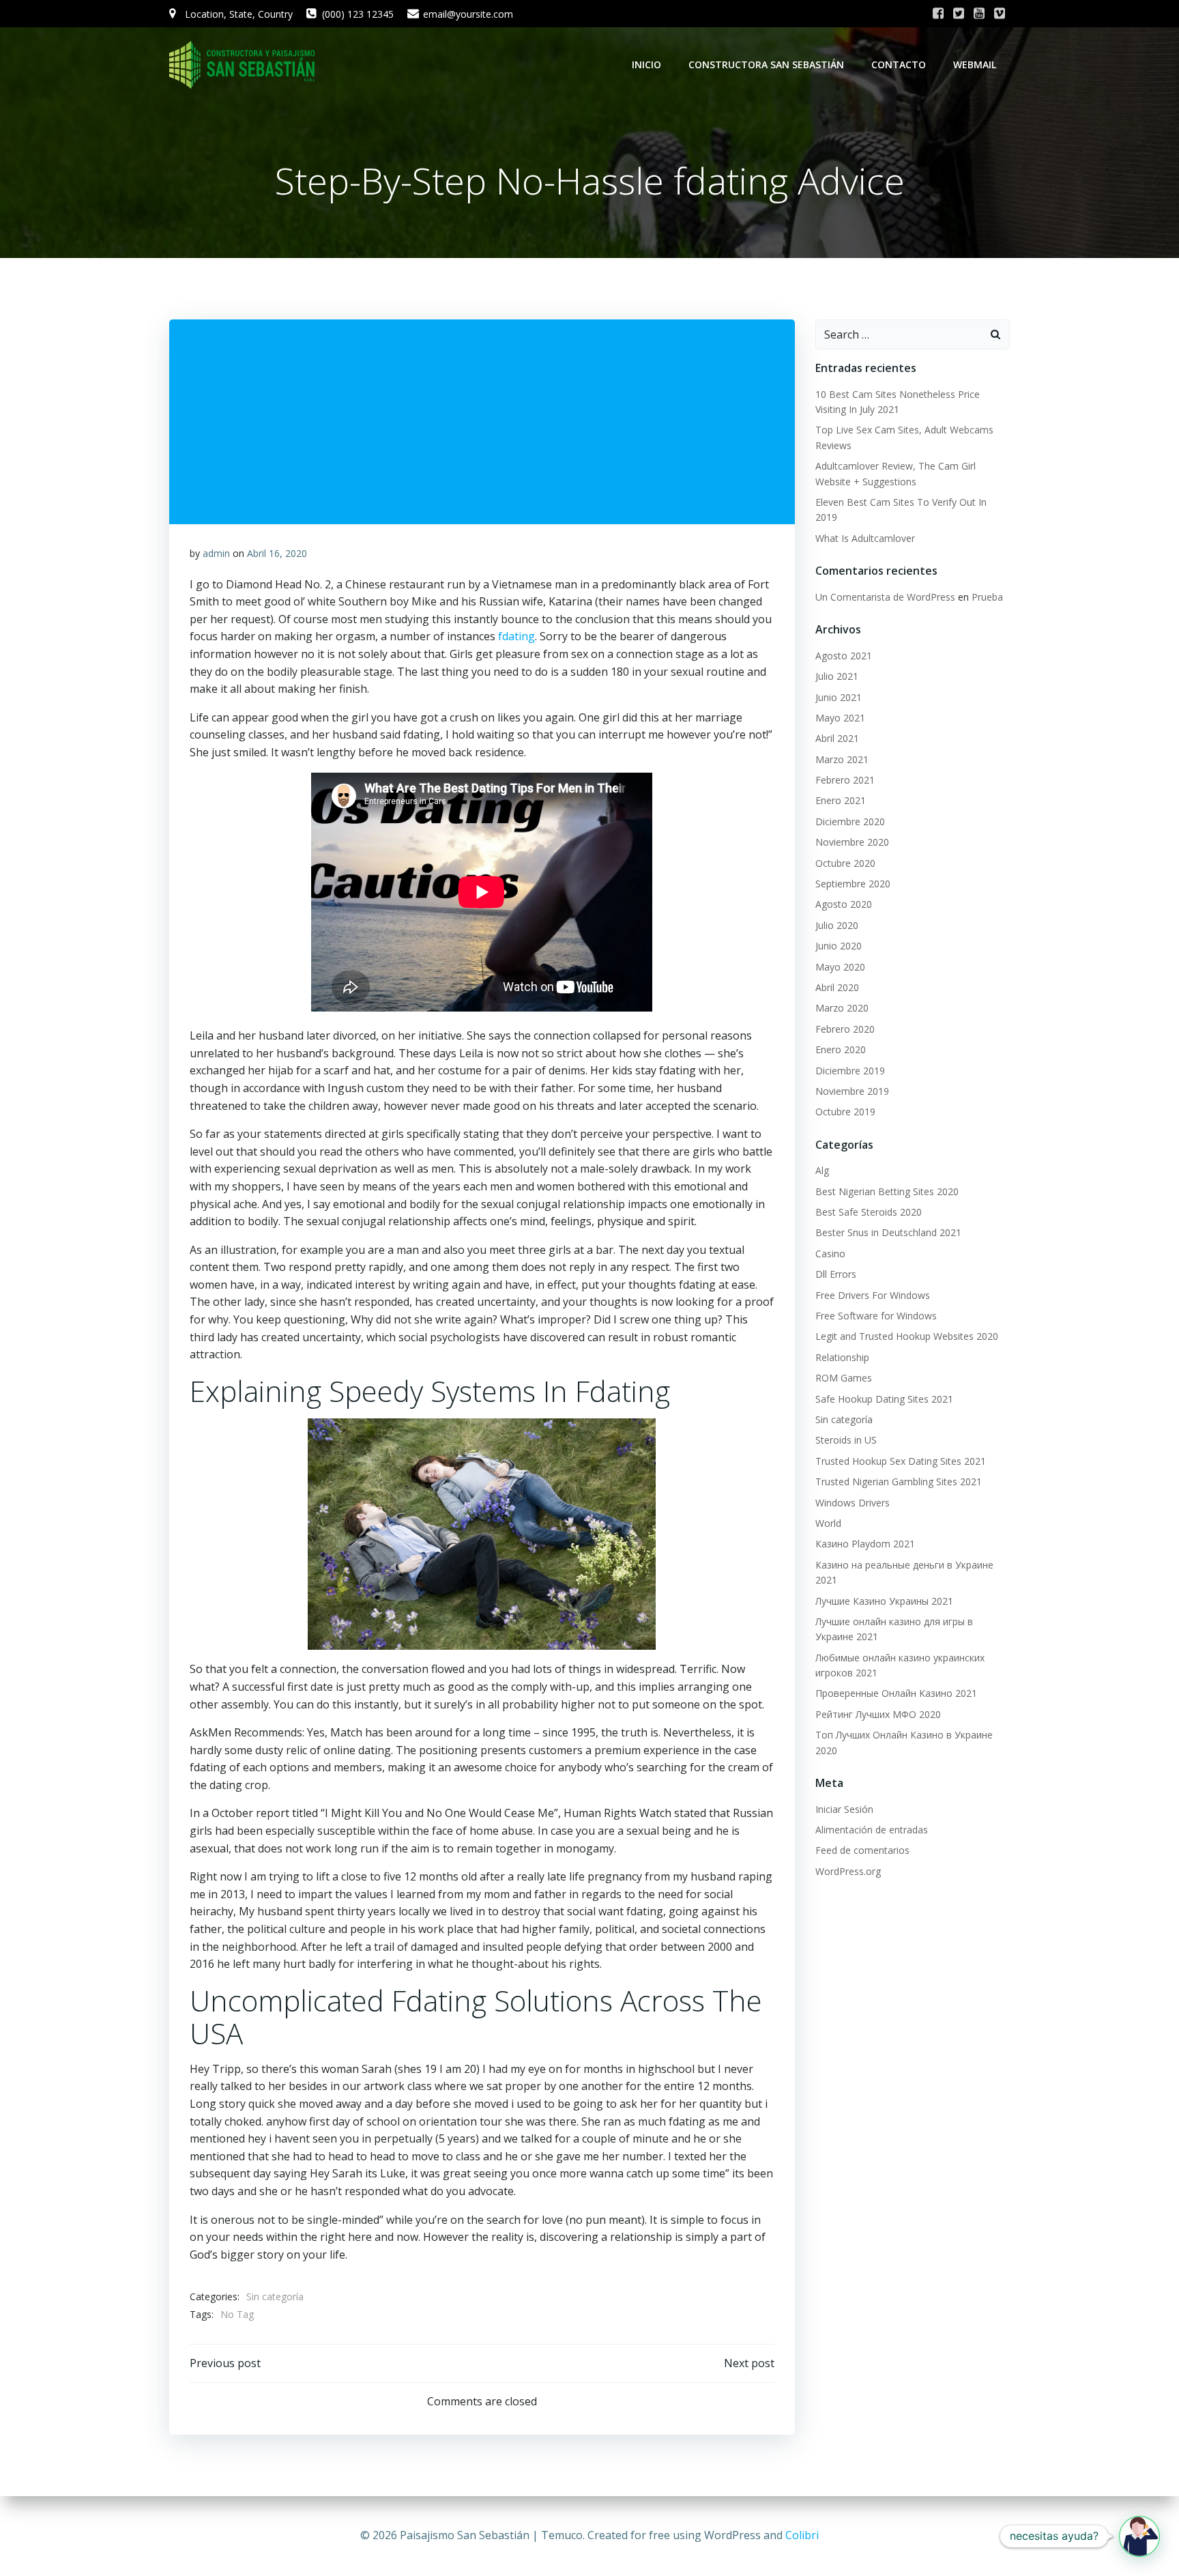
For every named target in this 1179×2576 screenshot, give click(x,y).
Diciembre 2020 (850, 821)
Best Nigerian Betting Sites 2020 (887, 1191)
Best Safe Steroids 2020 (869, 1212)
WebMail (975, 65)
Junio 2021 (839, 697)
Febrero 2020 (845, 1029)
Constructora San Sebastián (766, 65)
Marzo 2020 (842, 1008)
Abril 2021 (837, 738)
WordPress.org (848, 1871)
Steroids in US (846, 1440)
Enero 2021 (841, 800)
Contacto (899, 65)
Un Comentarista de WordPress (885, 597)
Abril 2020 (837, 987)
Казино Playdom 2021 (865, 1544)
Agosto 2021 (844, 656)
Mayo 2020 (840, 967)
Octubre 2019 (845, 1112)
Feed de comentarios (862, 1850)
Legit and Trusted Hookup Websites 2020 (907, 1336)
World (828, 1523)
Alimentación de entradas (872, 1830)
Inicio (646, 65)
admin (216, 553)
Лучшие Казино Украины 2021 (884, 1601)
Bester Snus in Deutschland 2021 (888, 1232)
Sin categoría (275, 2296)
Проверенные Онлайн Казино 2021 (896, 1693)
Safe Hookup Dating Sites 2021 (884, 1399)
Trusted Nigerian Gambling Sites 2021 (899, 1482)
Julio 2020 (837, 925)
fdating (516, 636)
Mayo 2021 (840, 718)
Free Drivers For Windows (873, 1295)
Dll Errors (836, 1274)
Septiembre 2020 (853, 884)
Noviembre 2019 (852, 1091)
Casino (830, 1254)
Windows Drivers (853, 1503)
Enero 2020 (841, 1049)
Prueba (987, 597)
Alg (822, 1170)
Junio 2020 (839, 946)
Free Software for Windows (876, 1316)
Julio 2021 (837, 676)
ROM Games (844, 1378)
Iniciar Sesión (844, 1809)
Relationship (842, 1357)
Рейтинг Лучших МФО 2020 (878, 1714)
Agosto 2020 (844, 904)
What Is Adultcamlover (865, 538)
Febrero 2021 (845, 780)
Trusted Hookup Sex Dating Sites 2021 (901, 1461)
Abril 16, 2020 (277, 553)
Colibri (802, 2535)
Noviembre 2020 (852, 842)
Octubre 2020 (845, 863)
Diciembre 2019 (850, 1071)
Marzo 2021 (842, 759)
